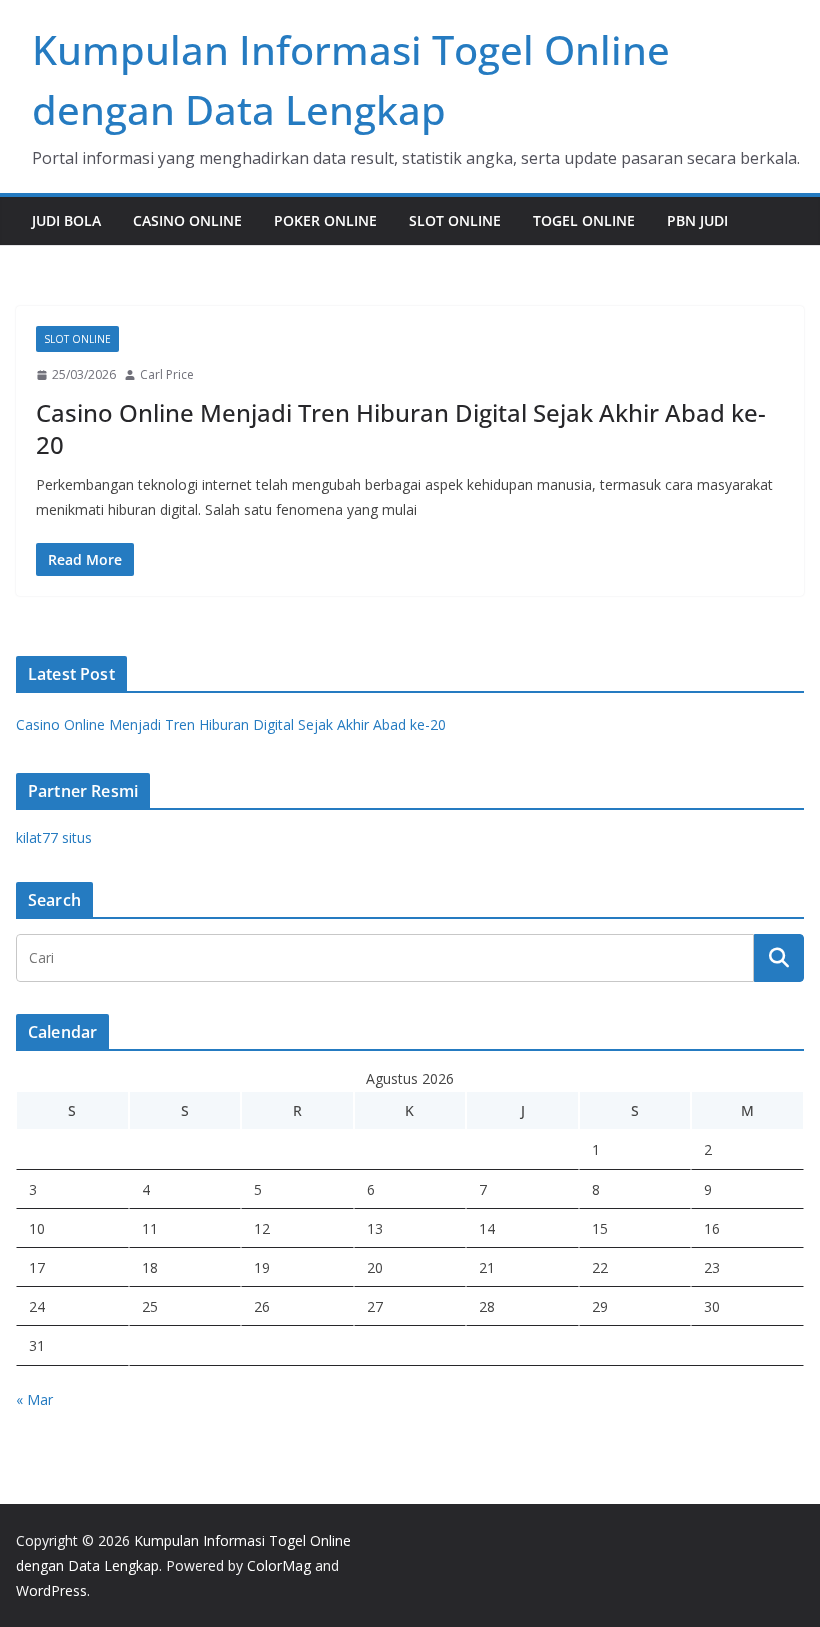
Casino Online (187, 220)
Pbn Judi (697, 220)
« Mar (34, 1399)
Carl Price (167, 374)
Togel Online (584, 220)
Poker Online (325, 220)
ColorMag (279, 1565)
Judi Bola (66, 220)
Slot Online (455, 220)
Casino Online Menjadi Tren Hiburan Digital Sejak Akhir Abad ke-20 (401, 428)
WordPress (51, 1590)
